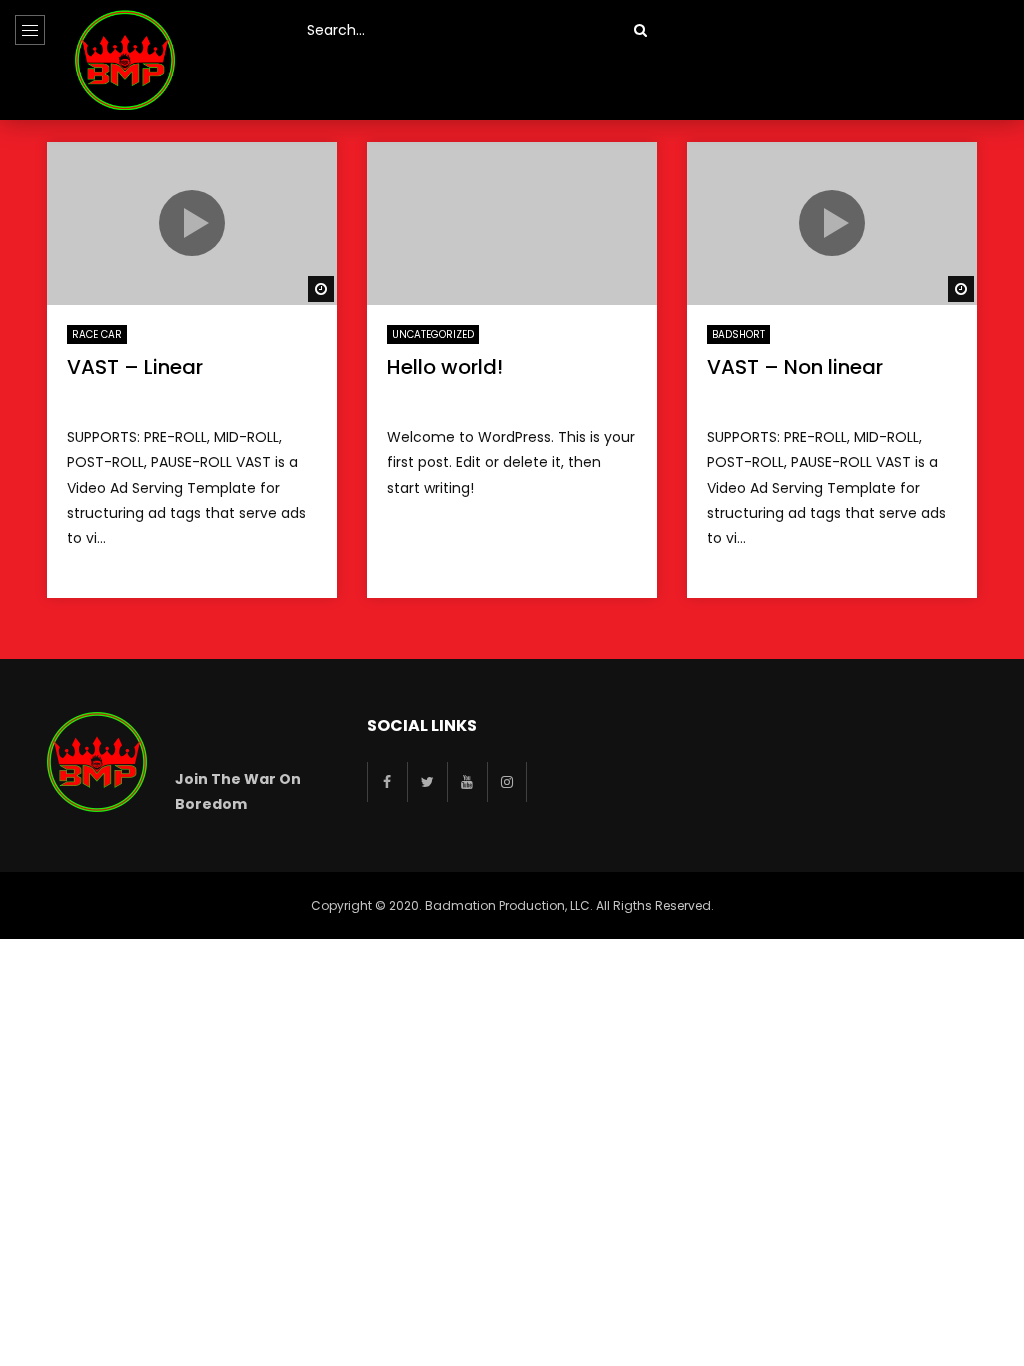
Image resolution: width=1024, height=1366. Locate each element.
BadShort (738, 334)
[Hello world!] (512, 223)
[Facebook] (387, 782)
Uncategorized (433, 334)
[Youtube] (467, 782)
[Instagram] (507, 782)
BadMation (118, 397)
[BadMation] (125, 60)
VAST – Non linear (795, 367)
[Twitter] (427, 782)
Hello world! (445, 367)
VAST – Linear (135, 367)
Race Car (97, 334)
